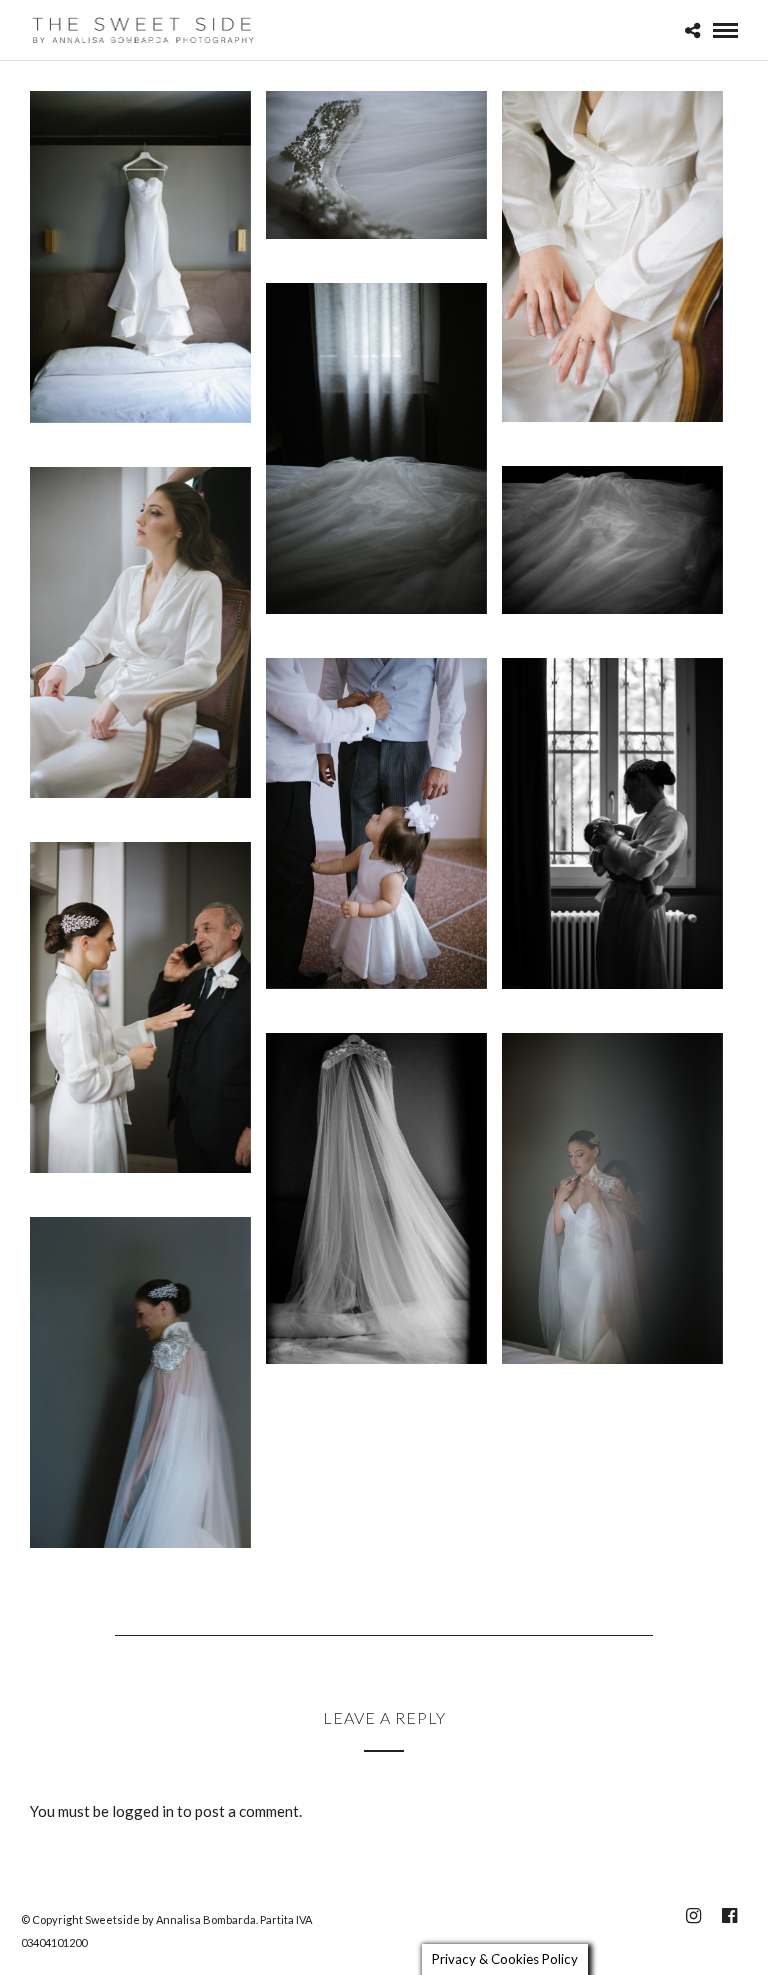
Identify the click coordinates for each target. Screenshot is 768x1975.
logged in (143, 1811)
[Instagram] (693, 1916)
